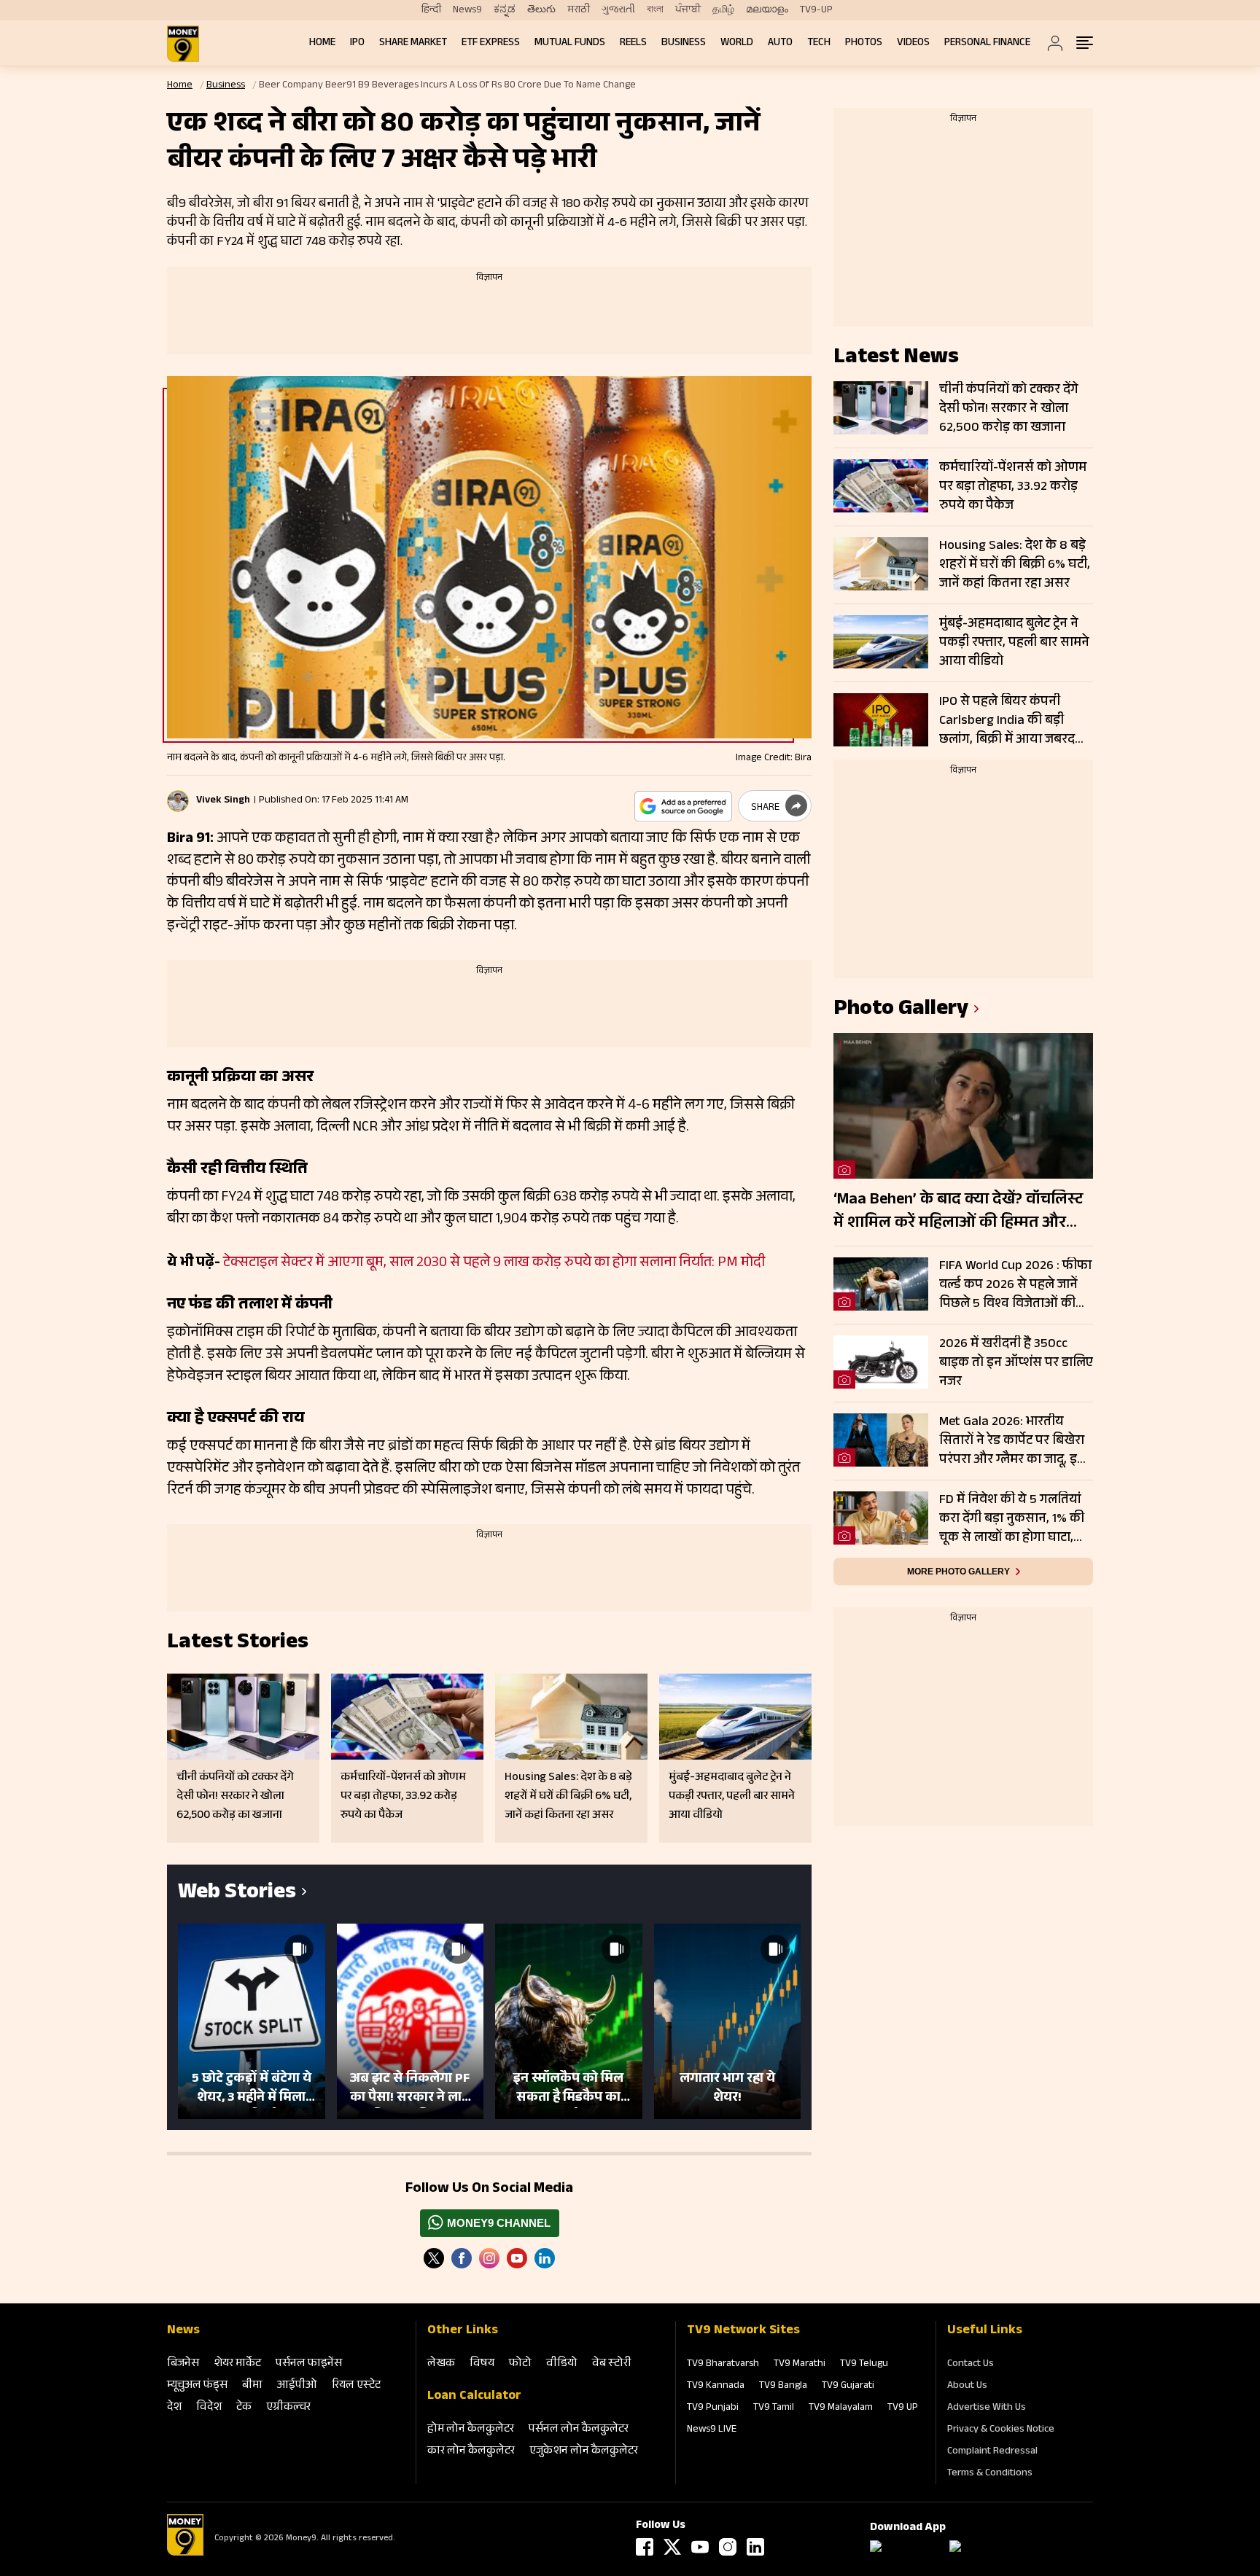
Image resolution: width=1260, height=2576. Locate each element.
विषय (482, 2364)
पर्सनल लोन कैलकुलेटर (579, 2430)
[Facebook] (645, 2547)
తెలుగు (541, 10)
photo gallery (901, 1011)
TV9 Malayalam (841, 2408)
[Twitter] (434, 2258)
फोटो (520, 2364)
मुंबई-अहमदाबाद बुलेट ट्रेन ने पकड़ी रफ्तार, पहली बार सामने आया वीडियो (1014, 643)
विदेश (209, 2408)
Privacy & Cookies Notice (1001, 2430)
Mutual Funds (570, 43)
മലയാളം (767, 10)
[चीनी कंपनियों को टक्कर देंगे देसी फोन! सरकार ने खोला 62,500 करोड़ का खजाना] (881, 408)
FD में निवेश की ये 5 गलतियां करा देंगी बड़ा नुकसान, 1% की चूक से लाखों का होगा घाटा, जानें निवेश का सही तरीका (1012, 1519)
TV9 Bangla (783, 2386)
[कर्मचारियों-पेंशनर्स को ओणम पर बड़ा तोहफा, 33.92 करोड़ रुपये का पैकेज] (881, 486)
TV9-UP (816, 10)
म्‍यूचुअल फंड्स (197, 2386)
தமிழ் (723, 10)
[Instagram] (489, 2258)
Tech (819, 43)
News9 (467, 10)
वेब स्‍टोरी (612, 2364)
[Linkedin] (545, 2258)
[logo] (183, 44)
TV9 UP (903, 2408)
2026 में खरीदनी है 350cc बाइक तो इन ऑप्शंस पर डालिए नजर (1016, 1363)
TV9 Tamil (774, 2408)
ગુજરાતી (618, 10)
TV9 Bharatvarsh (723, 2365)
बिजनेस (183, 2364)
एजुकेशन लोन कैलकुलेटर (584, 2452)
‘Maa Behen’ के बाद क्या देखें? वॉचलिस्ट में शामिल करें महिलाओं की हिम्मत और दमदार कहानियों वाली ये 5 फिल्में (958, 1212)
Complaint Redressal (992, 2452)
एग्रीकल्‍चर (288, 2408)
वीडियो (562, 2364)
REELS (633, 43)
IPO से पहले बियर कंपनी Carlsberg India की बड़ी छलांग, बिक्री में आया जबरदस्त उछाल (1014, 721)
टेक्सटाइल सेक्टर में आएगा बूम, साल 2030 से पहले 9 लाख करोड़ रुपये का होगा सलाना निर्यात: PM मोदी (494, 1264)
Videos (913, 43)
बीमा (252, 2386)
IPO (357, 43)
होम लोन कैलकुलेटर (471, 2430)
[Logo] (185, 2553)
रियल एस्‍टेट (356, 2386)
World (737, 43)
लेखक (441, 2364)
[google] (683, 806)
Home (322, 43)
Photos (864, 43)
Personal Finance (987, 43)
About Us (967, 2386)
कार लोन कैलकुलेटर (471, 2452)
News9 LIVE (712, 2430)
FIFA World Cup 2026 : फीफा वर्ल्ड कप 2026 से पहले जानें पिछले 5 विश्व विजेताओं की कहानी (1015, 1285)
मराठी (579, 10)
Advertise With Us (987, 2408)
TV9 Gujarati (848, 2386)
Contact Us (971, 2365)
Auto (780, 43)
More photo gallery (958, 1572)
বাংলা (655, 10)
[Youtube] (517, 2258)
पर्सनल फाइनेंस (309, 2364)
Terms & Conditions (990, 2474)
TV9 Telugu (864, 2365)
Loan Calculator (474, 2397)
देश (174, 2408)
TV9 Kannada (716, 2386)
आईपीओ (297, 2386)
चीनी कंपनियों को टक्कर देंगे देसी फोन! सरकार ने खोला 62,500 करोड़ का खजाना (1009, 409)
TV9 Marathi (800, 2365)
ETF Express (491, 43)
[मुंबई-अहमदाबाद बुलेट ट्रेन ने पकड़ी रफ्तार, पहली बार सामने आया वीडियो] (881, 642)
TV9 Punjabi (713, 2408)
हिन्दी (431, 10)
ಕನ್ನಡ (505, 10)
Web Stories (237, 1894)
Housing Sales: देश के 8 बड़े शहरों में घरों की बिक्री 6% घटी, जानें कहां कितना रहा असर (1015, 565)
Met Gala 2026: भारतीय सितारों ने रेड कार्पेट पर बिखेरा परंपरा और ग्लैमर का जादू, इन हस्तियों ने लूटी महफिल (1012, 1441)
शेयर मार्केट (237, 2364)
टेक (244, 2408)
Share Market (413, 43)
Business (684, 43)
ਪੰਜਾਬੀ (688, 10)
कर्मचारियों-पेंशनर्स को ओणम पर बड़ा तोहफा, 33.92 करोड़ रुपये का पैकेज (1013, 487)
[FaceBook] (462, 2258)
